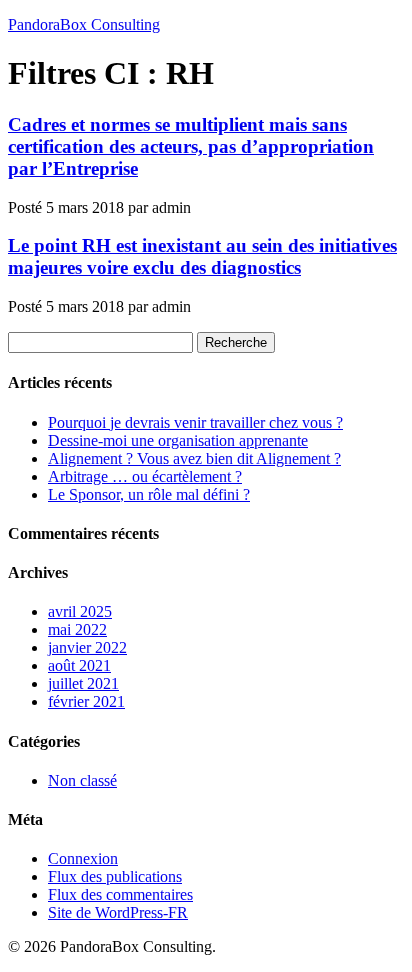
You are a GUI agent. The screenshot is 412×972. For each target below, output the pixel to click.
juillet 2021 (83, 683)
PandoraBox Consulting (84, 24)
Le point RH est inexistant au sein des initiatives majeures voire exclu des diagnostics (202, 256)
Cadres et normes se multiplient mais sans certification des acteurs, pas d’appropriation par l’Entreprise (191, 146)
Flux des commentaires (120, 894)
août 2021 (79, 665)
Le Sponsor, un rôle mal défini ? (149, 494)
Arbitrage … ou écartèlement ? (145, 476)
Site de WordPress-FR (118, 912)
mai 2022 (77, 629)
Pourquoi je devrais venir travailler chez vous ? (195, 422)
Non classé (82, 780)
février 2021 (86, 701)
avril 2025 (80, 611)
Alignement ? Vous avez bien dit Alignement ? (194, 458)
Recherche (236, 342)
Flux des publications (115, 876)
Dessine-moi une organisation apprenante (178, 440)
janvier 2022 (87, 647)
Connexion (83, 858)
